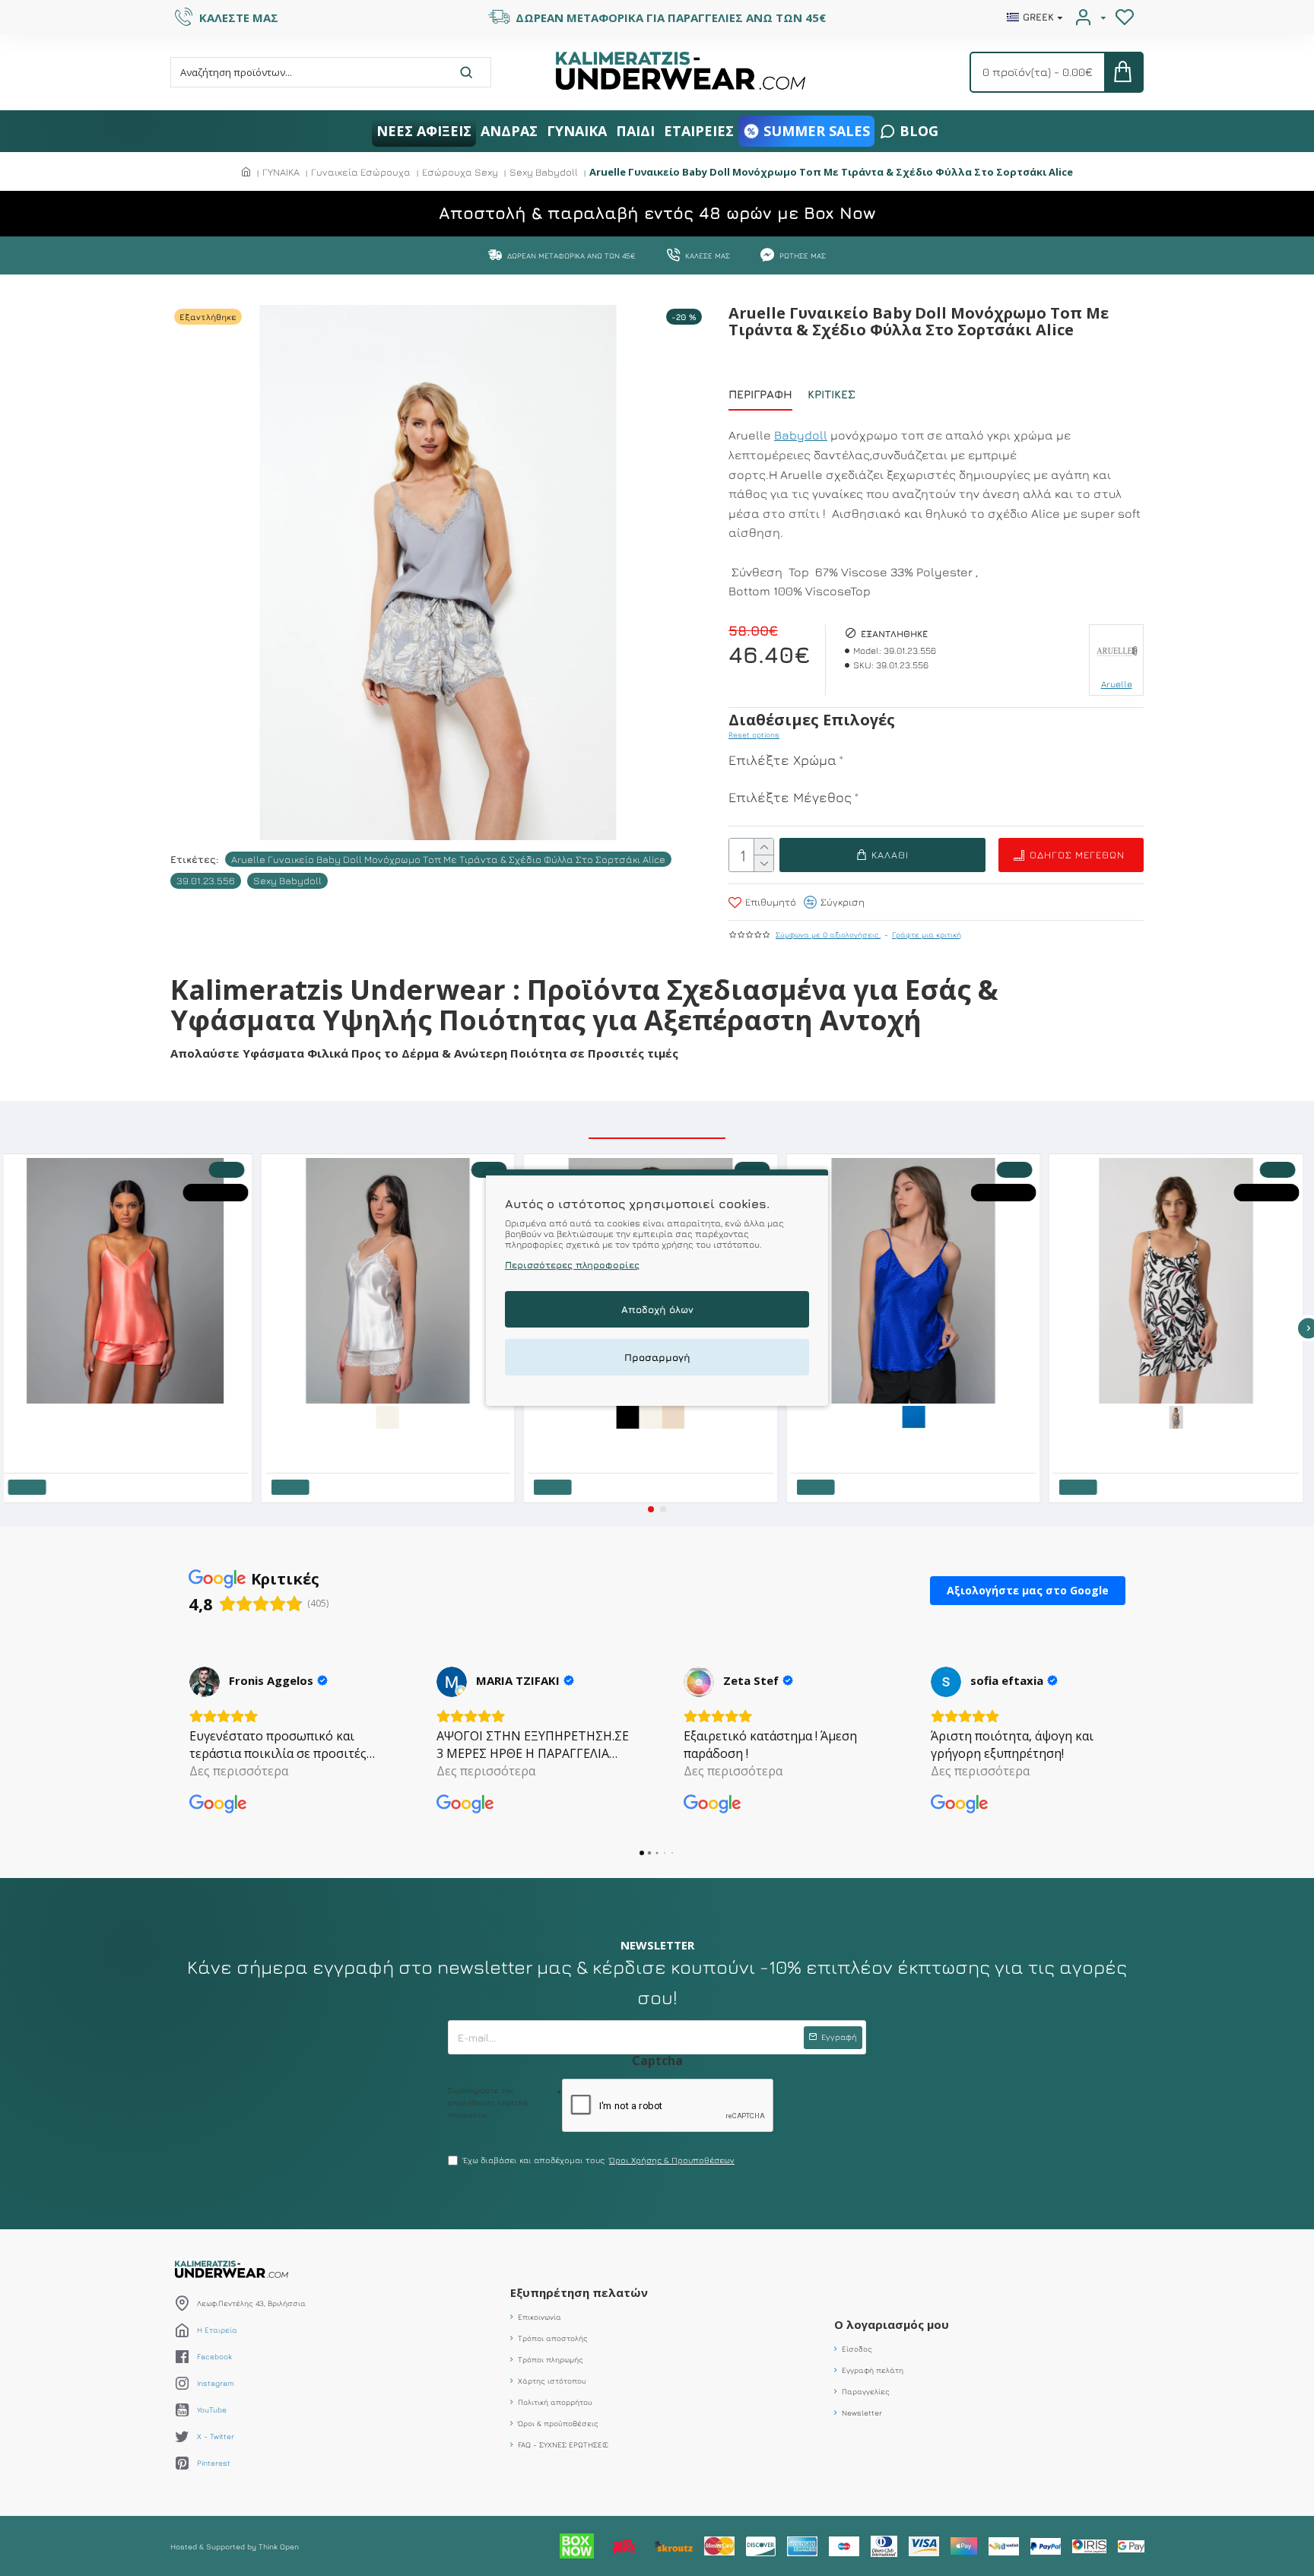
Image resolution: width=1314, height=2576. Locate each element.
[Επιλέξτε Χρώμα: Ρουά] (920, 1416)
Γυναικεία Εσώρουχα (361, 172)
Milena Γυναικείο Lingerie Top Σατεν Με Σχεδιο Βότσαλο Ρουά (916, 1439)
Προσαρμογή (657, 1358)
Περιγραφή (760, 394)
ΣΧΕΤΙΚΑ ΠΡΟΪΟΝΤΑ (657, 1121)
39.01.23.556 (206, 880)
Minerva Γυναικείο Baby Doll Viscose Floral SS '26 (1157, 1439)
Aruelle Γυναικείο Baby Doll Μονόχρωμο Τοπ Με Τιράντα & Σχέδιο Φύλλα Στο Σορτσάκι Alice (448, 859)
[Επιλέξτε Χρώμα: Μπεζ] (680, 1416)
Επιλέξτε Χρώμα (782, 760)
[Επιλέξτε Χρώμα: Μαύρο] (634, 1416)
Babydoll (801, 435)
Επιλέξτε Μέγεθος (790, 797)
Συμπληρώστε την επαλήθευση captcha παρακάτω (488, 2102)
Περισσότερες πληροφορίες (572, 1266)
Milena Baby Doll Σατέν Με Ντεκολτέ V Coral (96, 1414)
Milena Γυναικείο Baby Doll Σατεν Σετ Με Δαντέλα (370, 1439)
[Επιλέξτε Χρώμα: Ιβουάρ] (394, 1416)
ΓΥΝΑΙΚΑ (281, 172)
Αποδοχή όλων (657, 1310)
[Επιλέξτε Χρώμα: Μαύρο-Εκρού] (1182, 1416)
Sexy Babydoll (544, 172)
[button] (651, 1509)
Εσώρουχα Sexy (460, 172)
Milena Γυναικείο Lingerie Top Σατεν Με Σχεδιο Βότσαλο (642, 1439)
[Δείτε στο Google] (205, 1682)
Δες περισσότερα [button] (239, 1771)
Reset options (754, 734)
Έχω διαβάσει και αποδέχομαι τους (599, 2160)
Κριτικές (832, 394)
